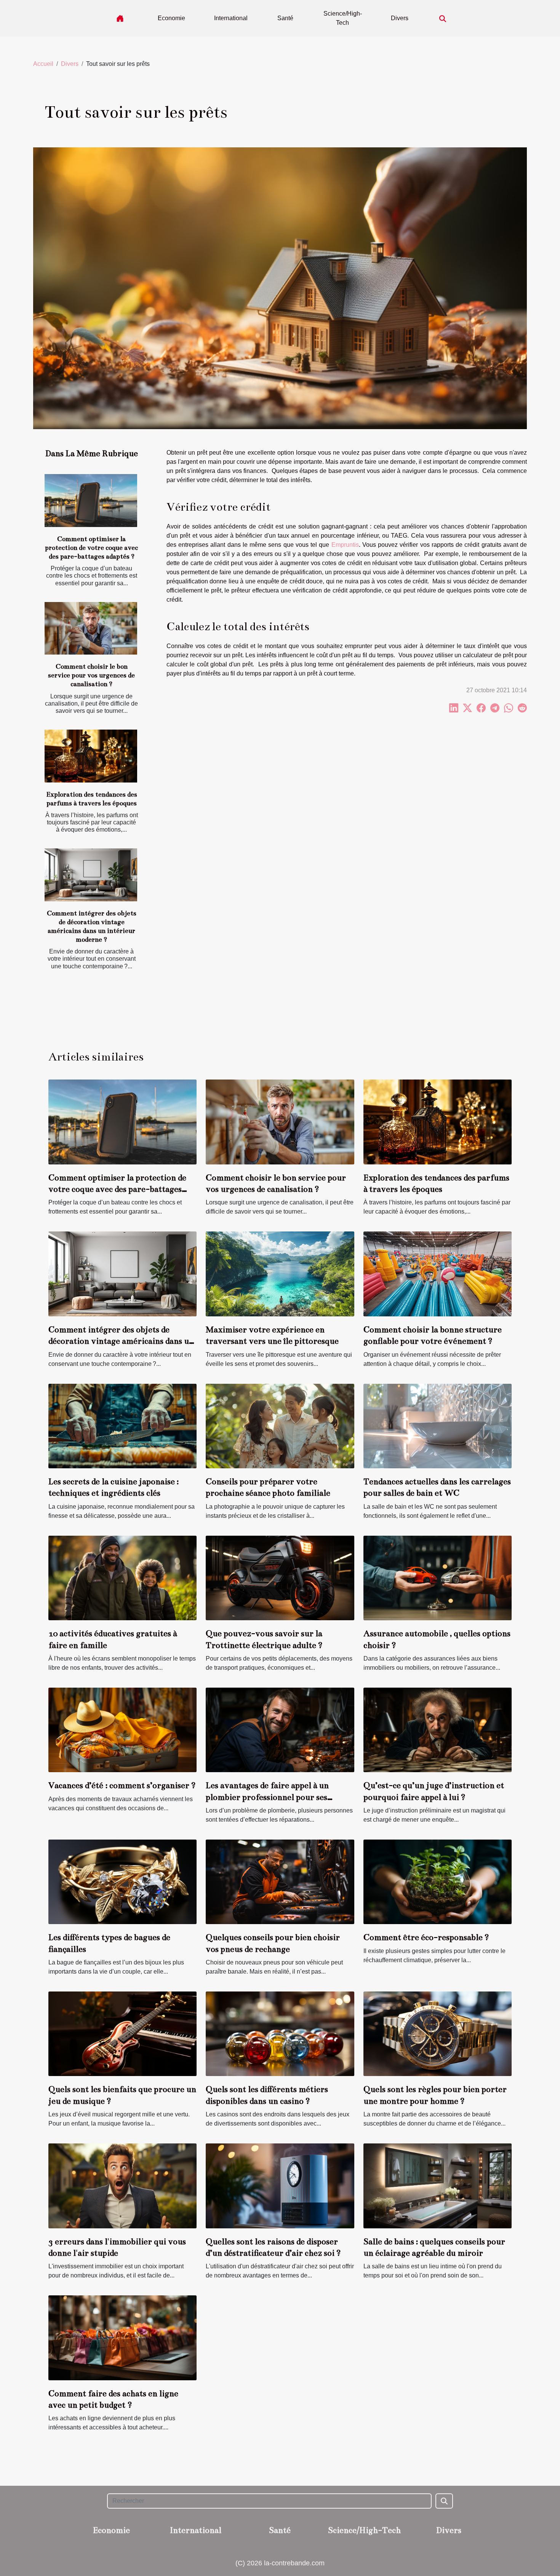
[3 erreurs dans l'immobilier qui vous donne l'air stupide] (122, 2186)
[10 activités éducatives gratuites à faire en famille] (122, 1577)
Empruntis (345, 545)
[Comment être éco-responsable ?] (438, 1881)
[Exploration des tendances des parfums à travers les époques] (91, 756)
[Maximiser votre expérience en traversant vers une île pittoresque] (280, 1274)
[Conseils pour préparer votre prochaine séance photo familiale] (280, 1425)
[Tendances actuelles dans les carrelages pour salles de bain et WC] (438, 1425)
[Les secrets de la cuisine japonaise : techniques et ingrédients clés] (122, 1425)
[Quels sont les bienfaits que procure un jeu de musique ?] (122, 2034)
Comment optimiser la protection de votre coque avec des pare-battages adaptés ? (91, 548)
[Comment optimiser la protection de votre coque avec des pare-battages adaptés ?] (91, 501)
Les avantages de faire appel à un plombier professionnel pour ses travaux (267, 1797)
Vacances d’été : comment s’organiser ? (122, 1785)
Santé (285, 18)
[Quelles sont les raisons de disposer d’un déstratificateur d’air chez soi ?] (280, 2186)
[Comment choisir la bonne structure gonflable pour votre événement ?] (438, 1274)
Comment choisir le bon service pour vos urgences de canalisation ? (91, 675)
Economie (171, 18)
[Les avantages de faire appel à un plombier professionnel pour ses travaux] (280, 1729)
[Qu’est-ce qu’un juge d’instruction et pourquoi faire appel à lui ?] (438, 1729)
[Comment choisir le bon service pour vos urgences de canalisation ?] (91, 628)
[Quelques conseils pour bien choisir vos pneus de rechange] (280, 1881)
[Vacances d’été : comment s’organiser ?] (122, 1729)
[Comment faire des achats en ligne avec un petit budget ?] (122, 2337)
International (231, 18)
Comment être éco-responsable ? (426, 1937)
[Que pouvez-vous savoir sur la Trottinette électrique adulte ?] (280, 1577)
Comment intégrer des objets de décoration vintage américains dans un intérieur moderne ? (121, 1341)
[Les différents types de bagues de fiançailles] (122, 1881)
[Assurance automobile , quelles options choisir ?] (438, 1577)
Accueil (43, 64)
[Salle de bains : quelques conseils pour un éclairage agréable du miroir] (438, 2186)
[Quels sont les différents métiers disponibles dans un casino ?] (280, 2034)
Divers (400, 18)
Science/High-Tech (343, 18)
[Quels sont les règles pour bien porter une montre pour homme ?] (438, 2034)
